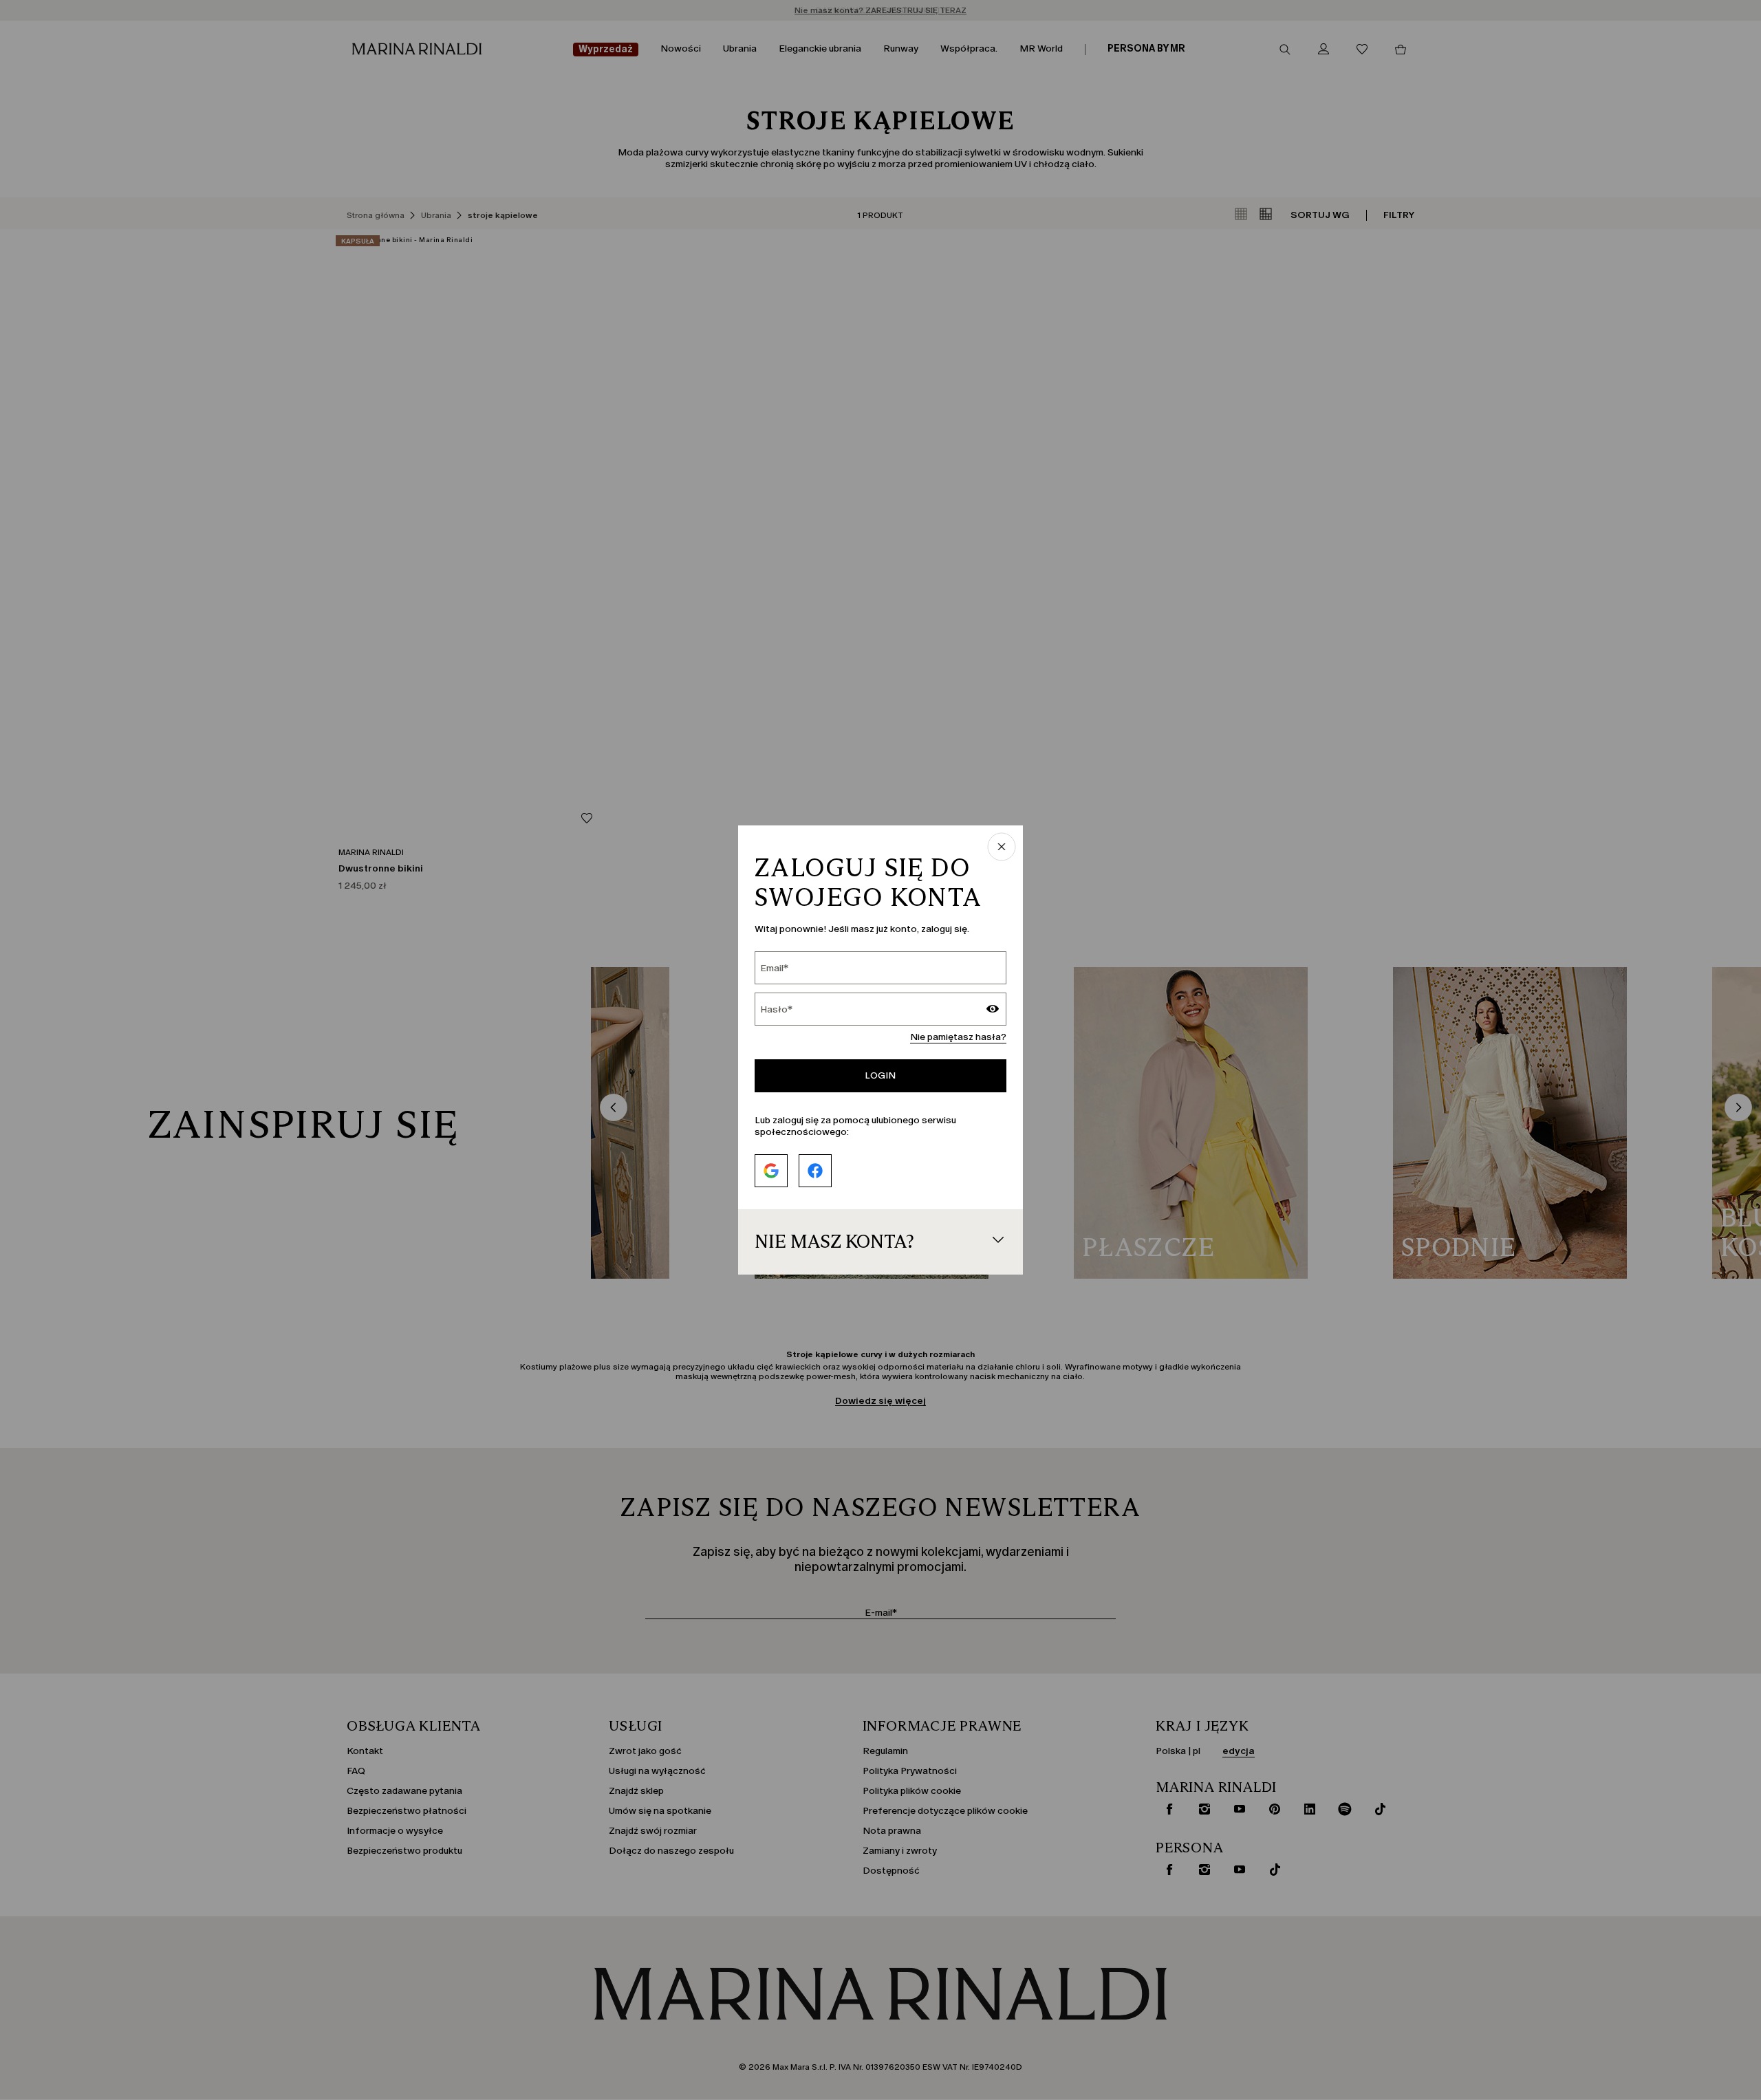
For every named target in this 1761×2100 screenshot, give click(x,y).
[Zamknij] (1002, 848)
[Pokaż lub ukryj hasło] (993, 1010)
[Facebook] (815, 1171)
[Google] (771, 1171)
